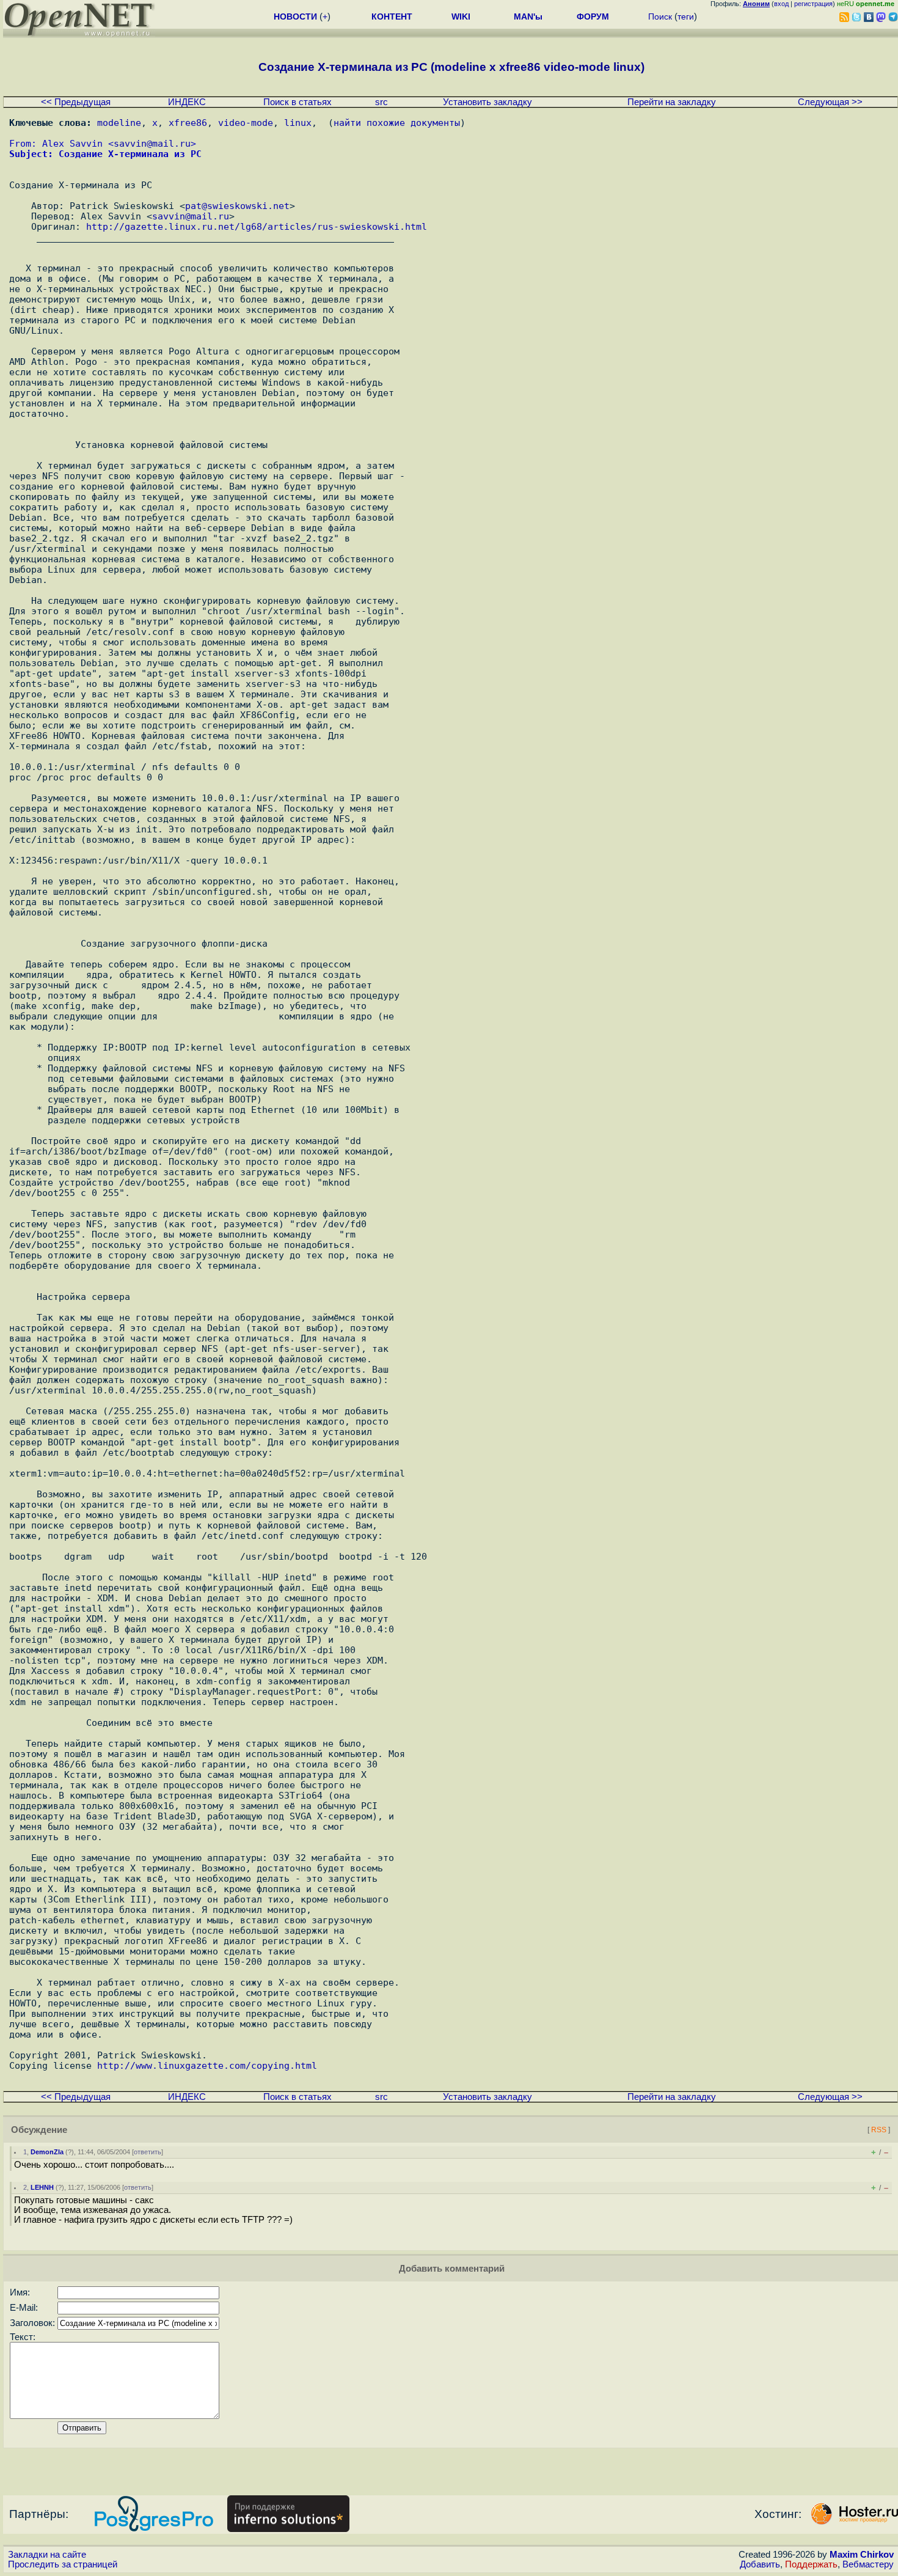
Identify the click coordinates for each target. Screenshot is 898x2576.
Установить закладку (487, 102)
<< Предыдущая (76, 102)
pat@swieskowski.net (237, 206)
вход (781, 4)
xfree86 (188, 123)
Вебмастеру (868, 2564)
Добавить (760, 2564)
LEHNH (42, 2187)
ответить (148, 2152)
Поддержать (811, 2564)
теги (686, 17)
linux (298, 123)
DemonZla (47, 2152)
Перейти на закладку (672, 102)
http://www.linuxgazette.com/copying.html (207, 2065)
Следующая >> (830, 102)
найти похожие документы (397, 123)
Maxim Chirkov (862, 2555)
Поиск (660, 17)
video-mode (246, 123)
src (381, 102)
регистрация (813, 4)
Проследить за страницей (63, 2564)
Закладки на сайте (47, 2555)
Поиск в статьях (298, 102)
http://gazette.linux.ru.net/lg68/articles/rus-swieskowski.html (257, 226)
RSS (879, 2130)
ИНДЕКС (187, 102)
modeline (119, 123)
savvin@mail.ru (152, 143)
